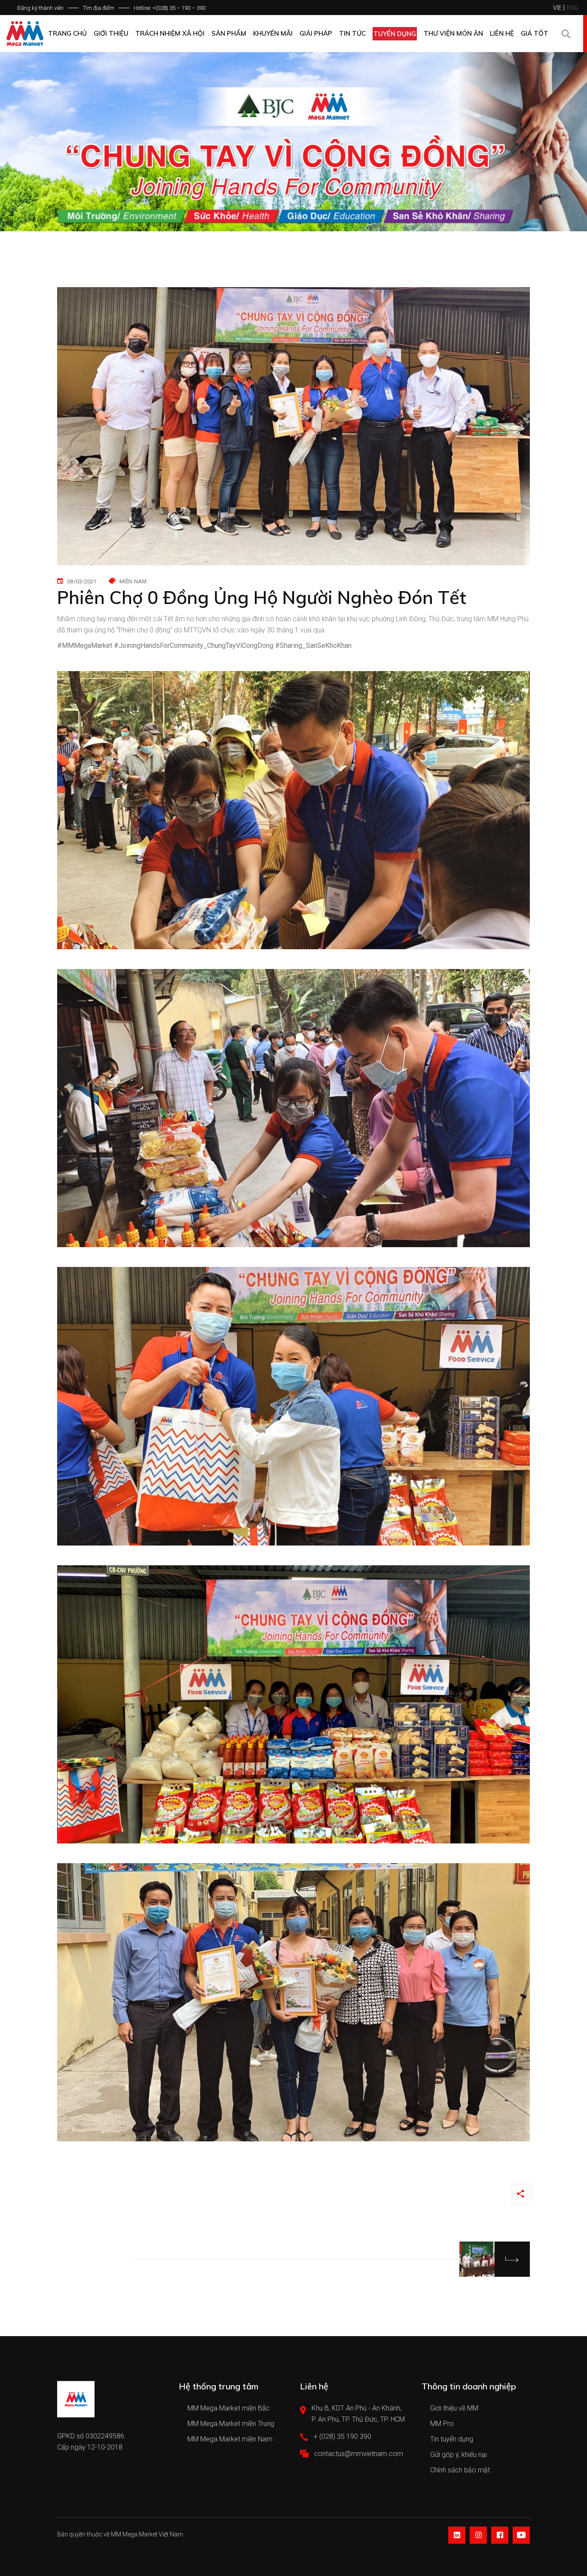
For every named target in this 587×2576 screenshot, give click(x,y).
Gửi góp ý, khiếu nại (459, 2455)
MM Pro (442, 2424)
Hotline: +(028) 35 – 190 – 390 (170, 8)
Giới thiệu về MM (454, 2408)
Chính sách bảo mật (460, 2470)
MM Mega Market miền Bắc (229, 2408)
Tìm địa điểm (99, 8)
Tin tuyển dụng (452, 2439)
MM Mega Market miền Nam (230, 2439)
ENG (572, 8)
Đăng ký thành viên (40, 8)
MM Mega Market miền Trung (231, 2424)
